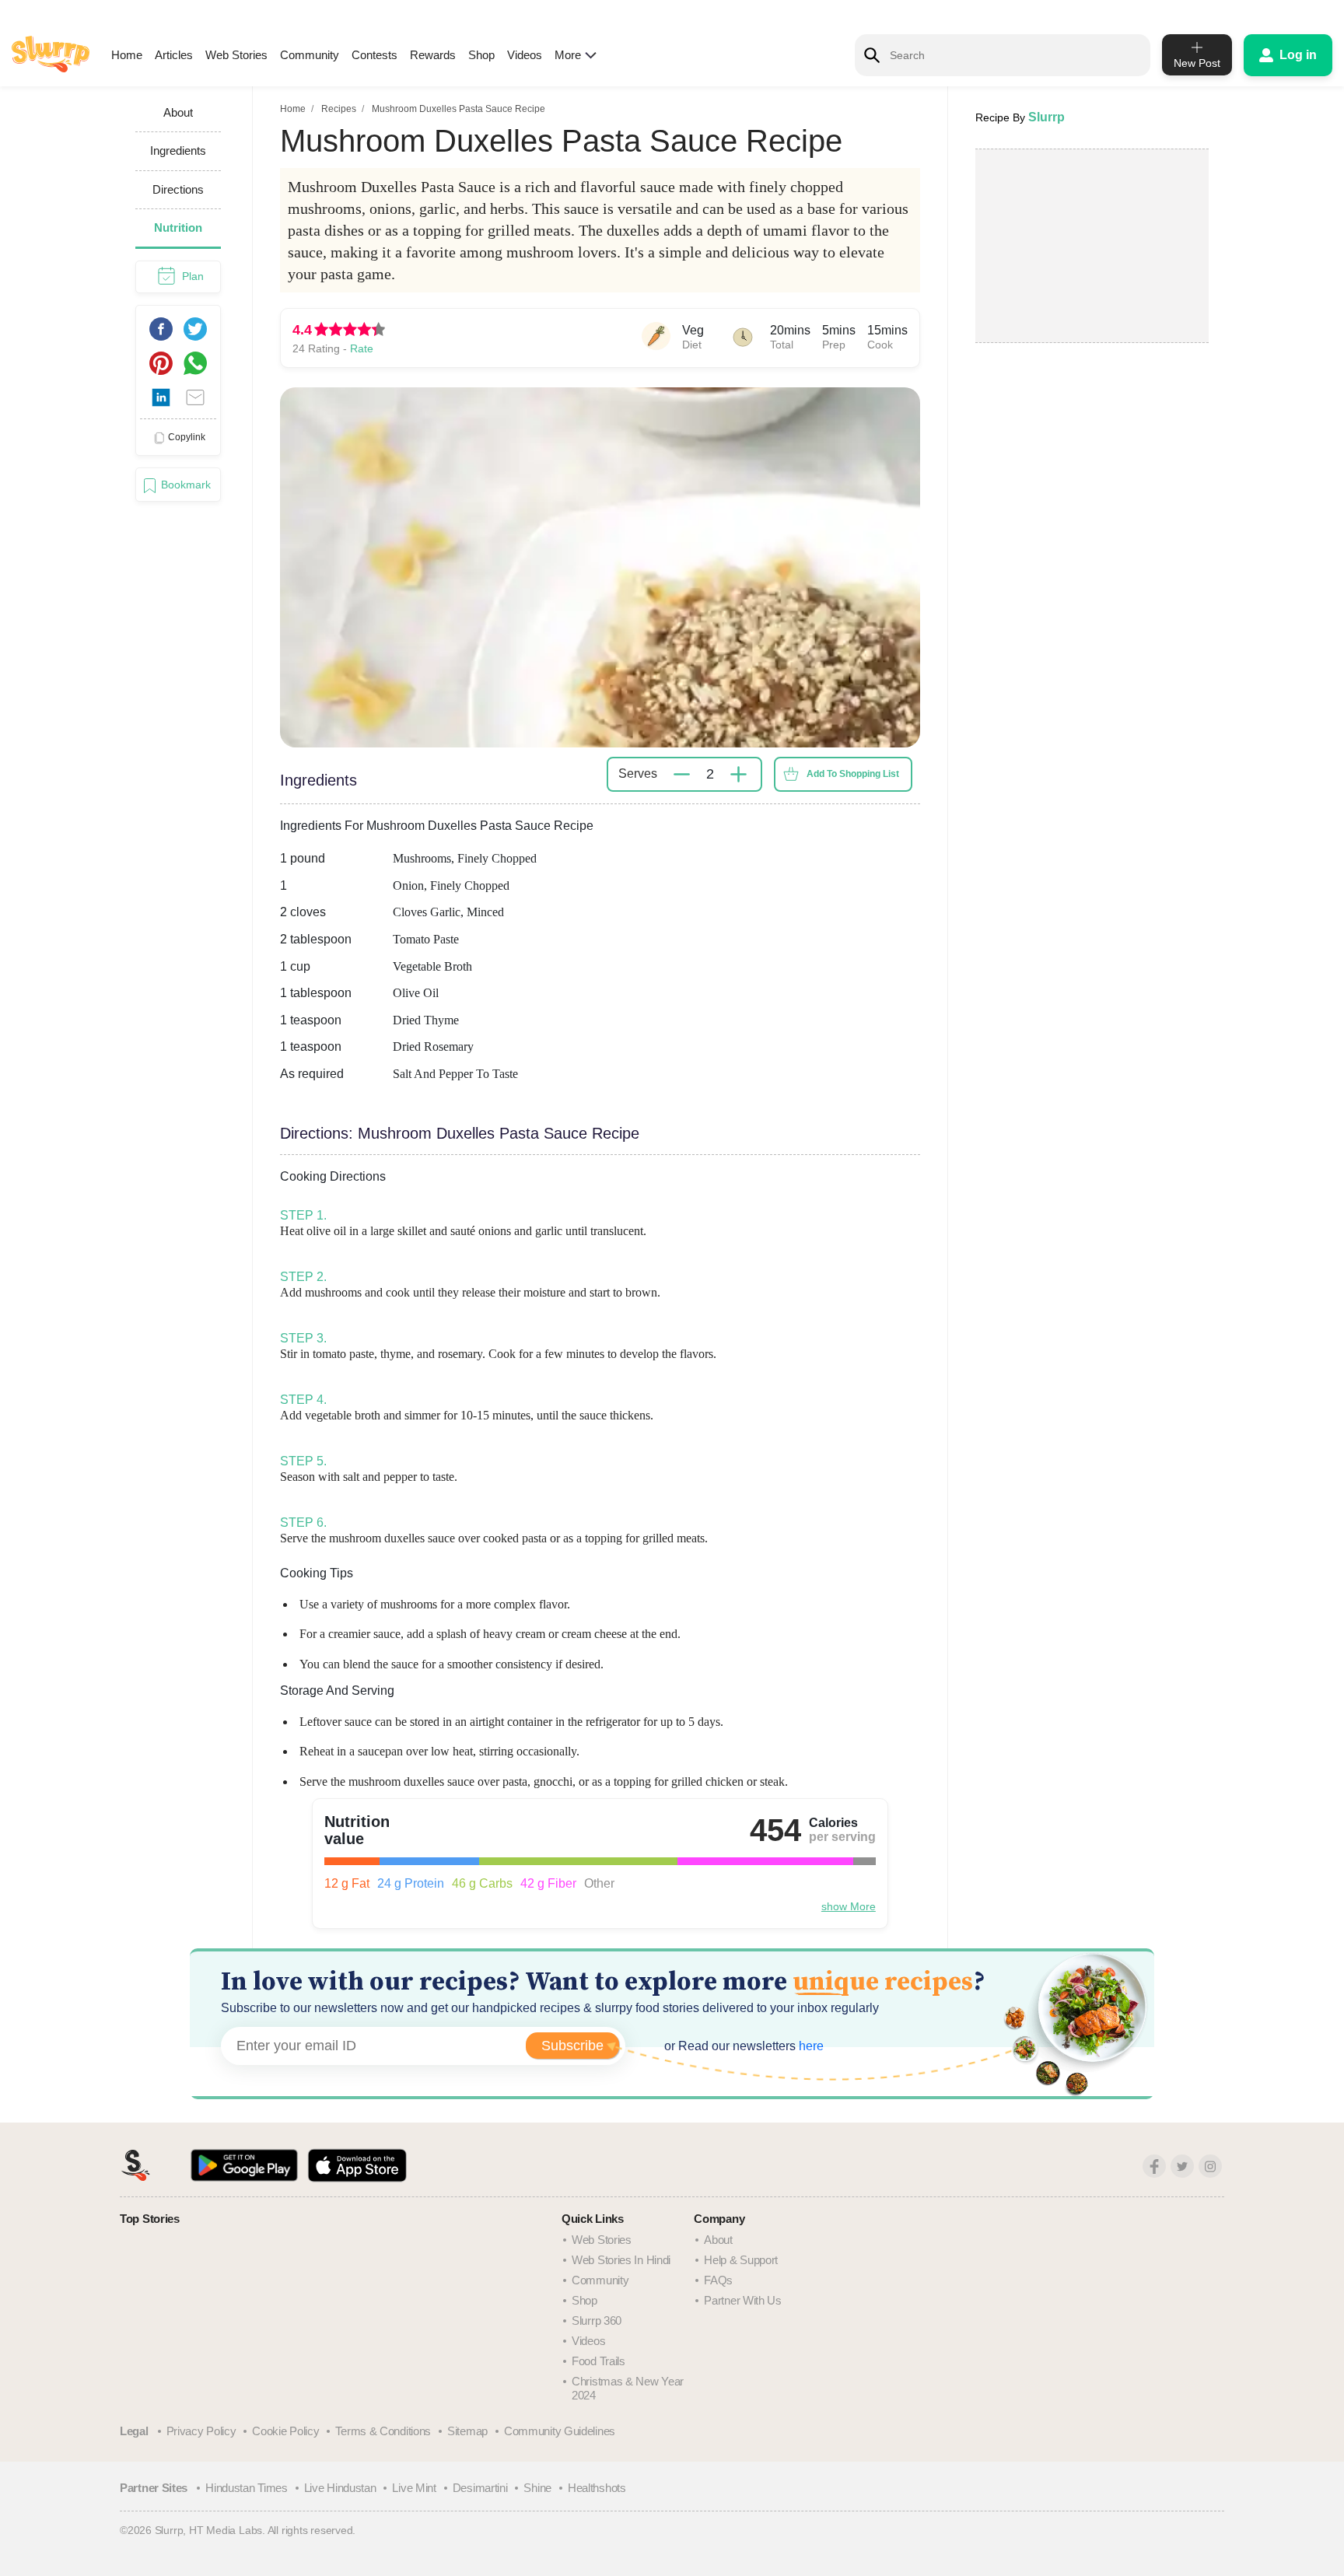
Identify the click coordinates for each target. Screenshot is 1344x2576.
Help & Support (741, 2260)
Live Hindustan (340, 2488)
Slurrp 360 (597, 2320)
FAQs (718, 2280)
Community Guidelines (560, 2431)
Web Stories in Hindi (621, 2260)
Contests (374, 55)
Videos (525, 55)
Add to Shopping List (853, 774)
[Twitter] (1182, 2166)
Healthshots (597, 2488)
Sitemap (467, 2431)
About (718, 2240)
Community (310, 55)
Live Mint (414, 2488)
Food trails (598, 2361)
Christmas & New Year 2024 (628, 2388)
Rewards (433, 55)
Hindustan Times (247, 2488)
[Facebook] (1154, 2166)
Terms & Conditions (383, 2431)
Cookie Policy (285, 2431)
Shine (537, 2488)
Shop (481, 55)
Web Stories (236, 55)
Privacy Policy (201, 2431)
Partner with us (743, 2300)
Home (127, 55)
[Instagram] (1210, 2166)
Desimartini (480, 2488)
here (810, 2046)
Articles (174, 55)
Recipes (339, 109)
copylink (187, 437)
